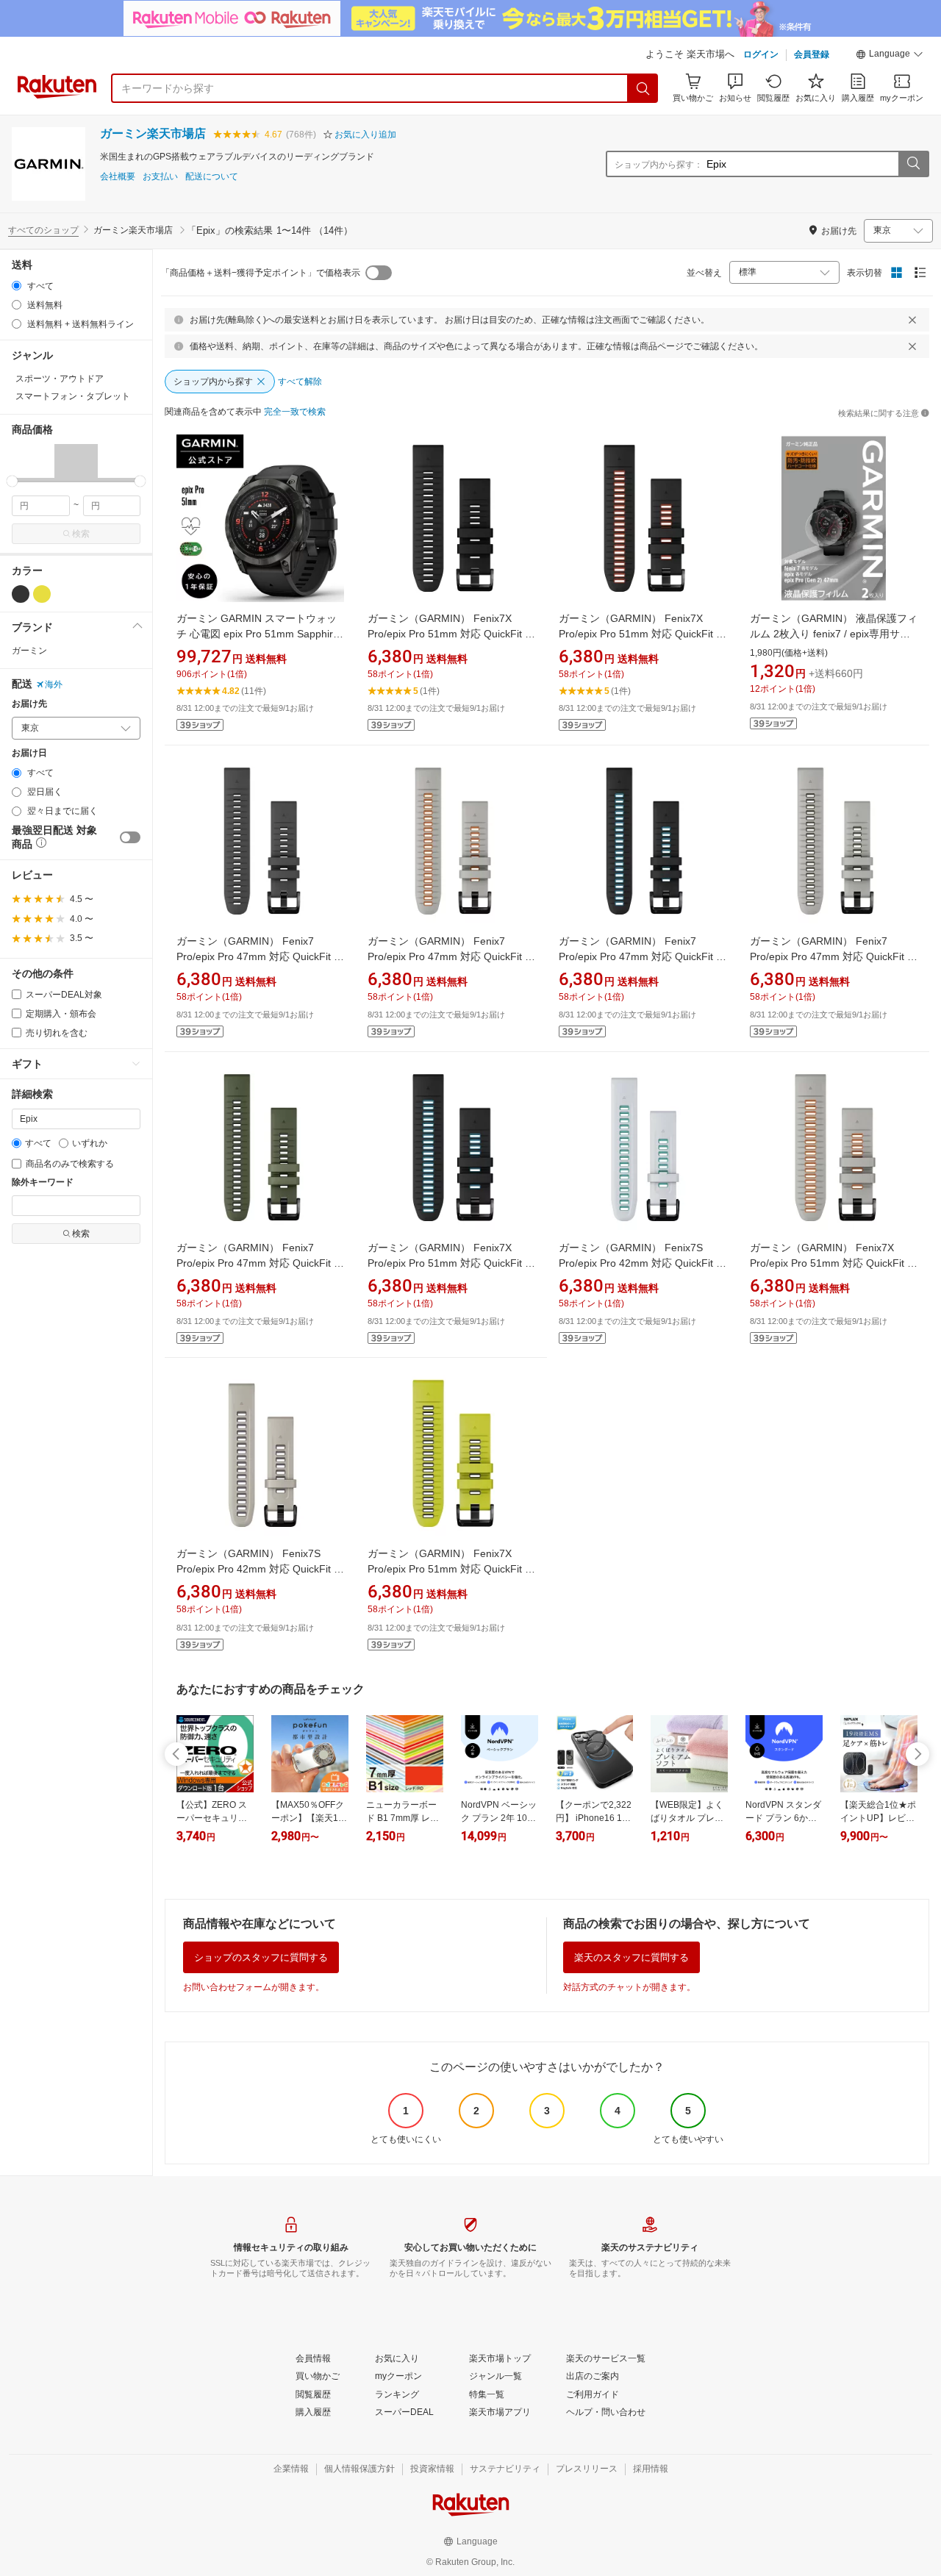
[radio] (17, 286)
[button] (890, 56)
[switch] (130, 837)
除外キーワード (43, 1183)
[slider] (12, 481)
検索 (81, 534)
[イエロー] (42, 594)
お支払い (160, 177)
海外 (54, 684)
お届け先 (29, 704)
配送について (212, 177)
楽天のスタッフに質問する (631, 1957)
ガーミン (29, 651)
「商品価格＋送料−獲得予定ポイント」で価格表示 (261, 273)
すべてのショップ (43, 230)
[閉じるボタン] (912, 320)
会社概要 (118, 177)
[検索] (643, 88)
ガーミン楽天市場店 (153, 133)
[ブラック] (21, 594)
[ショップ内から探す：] (913, 164)
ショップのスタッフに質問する (261, 1957)
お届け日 (29, 753)
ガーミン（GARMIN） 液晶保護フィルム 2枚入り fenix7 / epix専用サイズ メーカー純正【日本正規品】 (834, 634)
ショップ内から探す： (659, 165)
